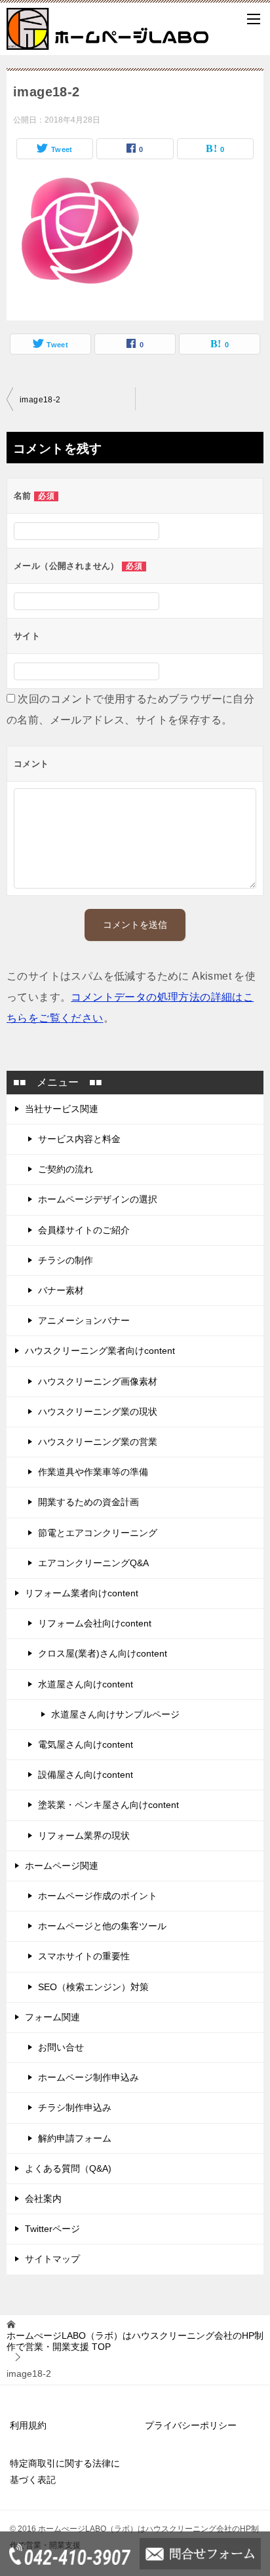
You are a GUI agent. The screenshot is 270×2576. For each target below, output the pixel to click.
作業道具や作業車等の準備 (93, 1472)
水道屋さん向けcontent (86, 1684)
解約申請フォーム (75, 2138)
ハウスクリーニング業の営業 (98, 1442)
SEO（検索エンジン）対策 (93, 1987)
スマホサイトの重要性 (84, 1956)
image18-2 (40, 400)
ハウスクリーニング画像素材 (98, 1381)
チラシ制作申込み (75, 2107)
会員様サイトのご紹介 (84, 1230)
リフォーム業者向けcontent (82, 1593)
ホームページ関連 (62, 1866)
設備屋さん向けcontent (86, 1775)
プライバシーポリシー (191, 2425)
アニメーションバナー (84, 1320)
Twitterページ (52, 2229)
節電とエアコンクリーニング (98, 1533)
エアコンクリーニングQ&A (93, 1563)
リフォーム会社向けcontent (95, 1623)
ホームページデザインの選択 (98, 1199)
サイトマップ (52, 2259)
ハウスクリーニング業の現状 (98, 1412)
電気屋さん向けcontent (86, 1744)
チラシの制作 (66, 1260)
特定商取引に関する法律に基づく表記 (65, 2471)
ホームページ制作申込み (88, 2077)
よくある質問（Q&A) (68, 2168)
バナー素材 (61, 1290)
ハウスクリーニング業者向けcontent (100, 1351)
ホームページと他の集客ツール (102, 1926)
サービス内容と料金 (79, 1139)
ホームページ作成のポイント (98, 1896)
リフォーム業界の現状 (84, 1836)
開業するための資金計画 (88, 1502)
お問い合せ (61, 2047)
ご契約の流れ (66, 1169)
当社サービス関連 (62, 1109)
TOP (135, 2341)
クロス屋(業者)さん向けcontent (103, 1653)
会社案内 (43, 2199)
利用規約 (28, 2425)
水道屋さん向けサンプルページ (115, 1714)
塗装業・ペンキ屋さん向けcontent (108, 1805)
